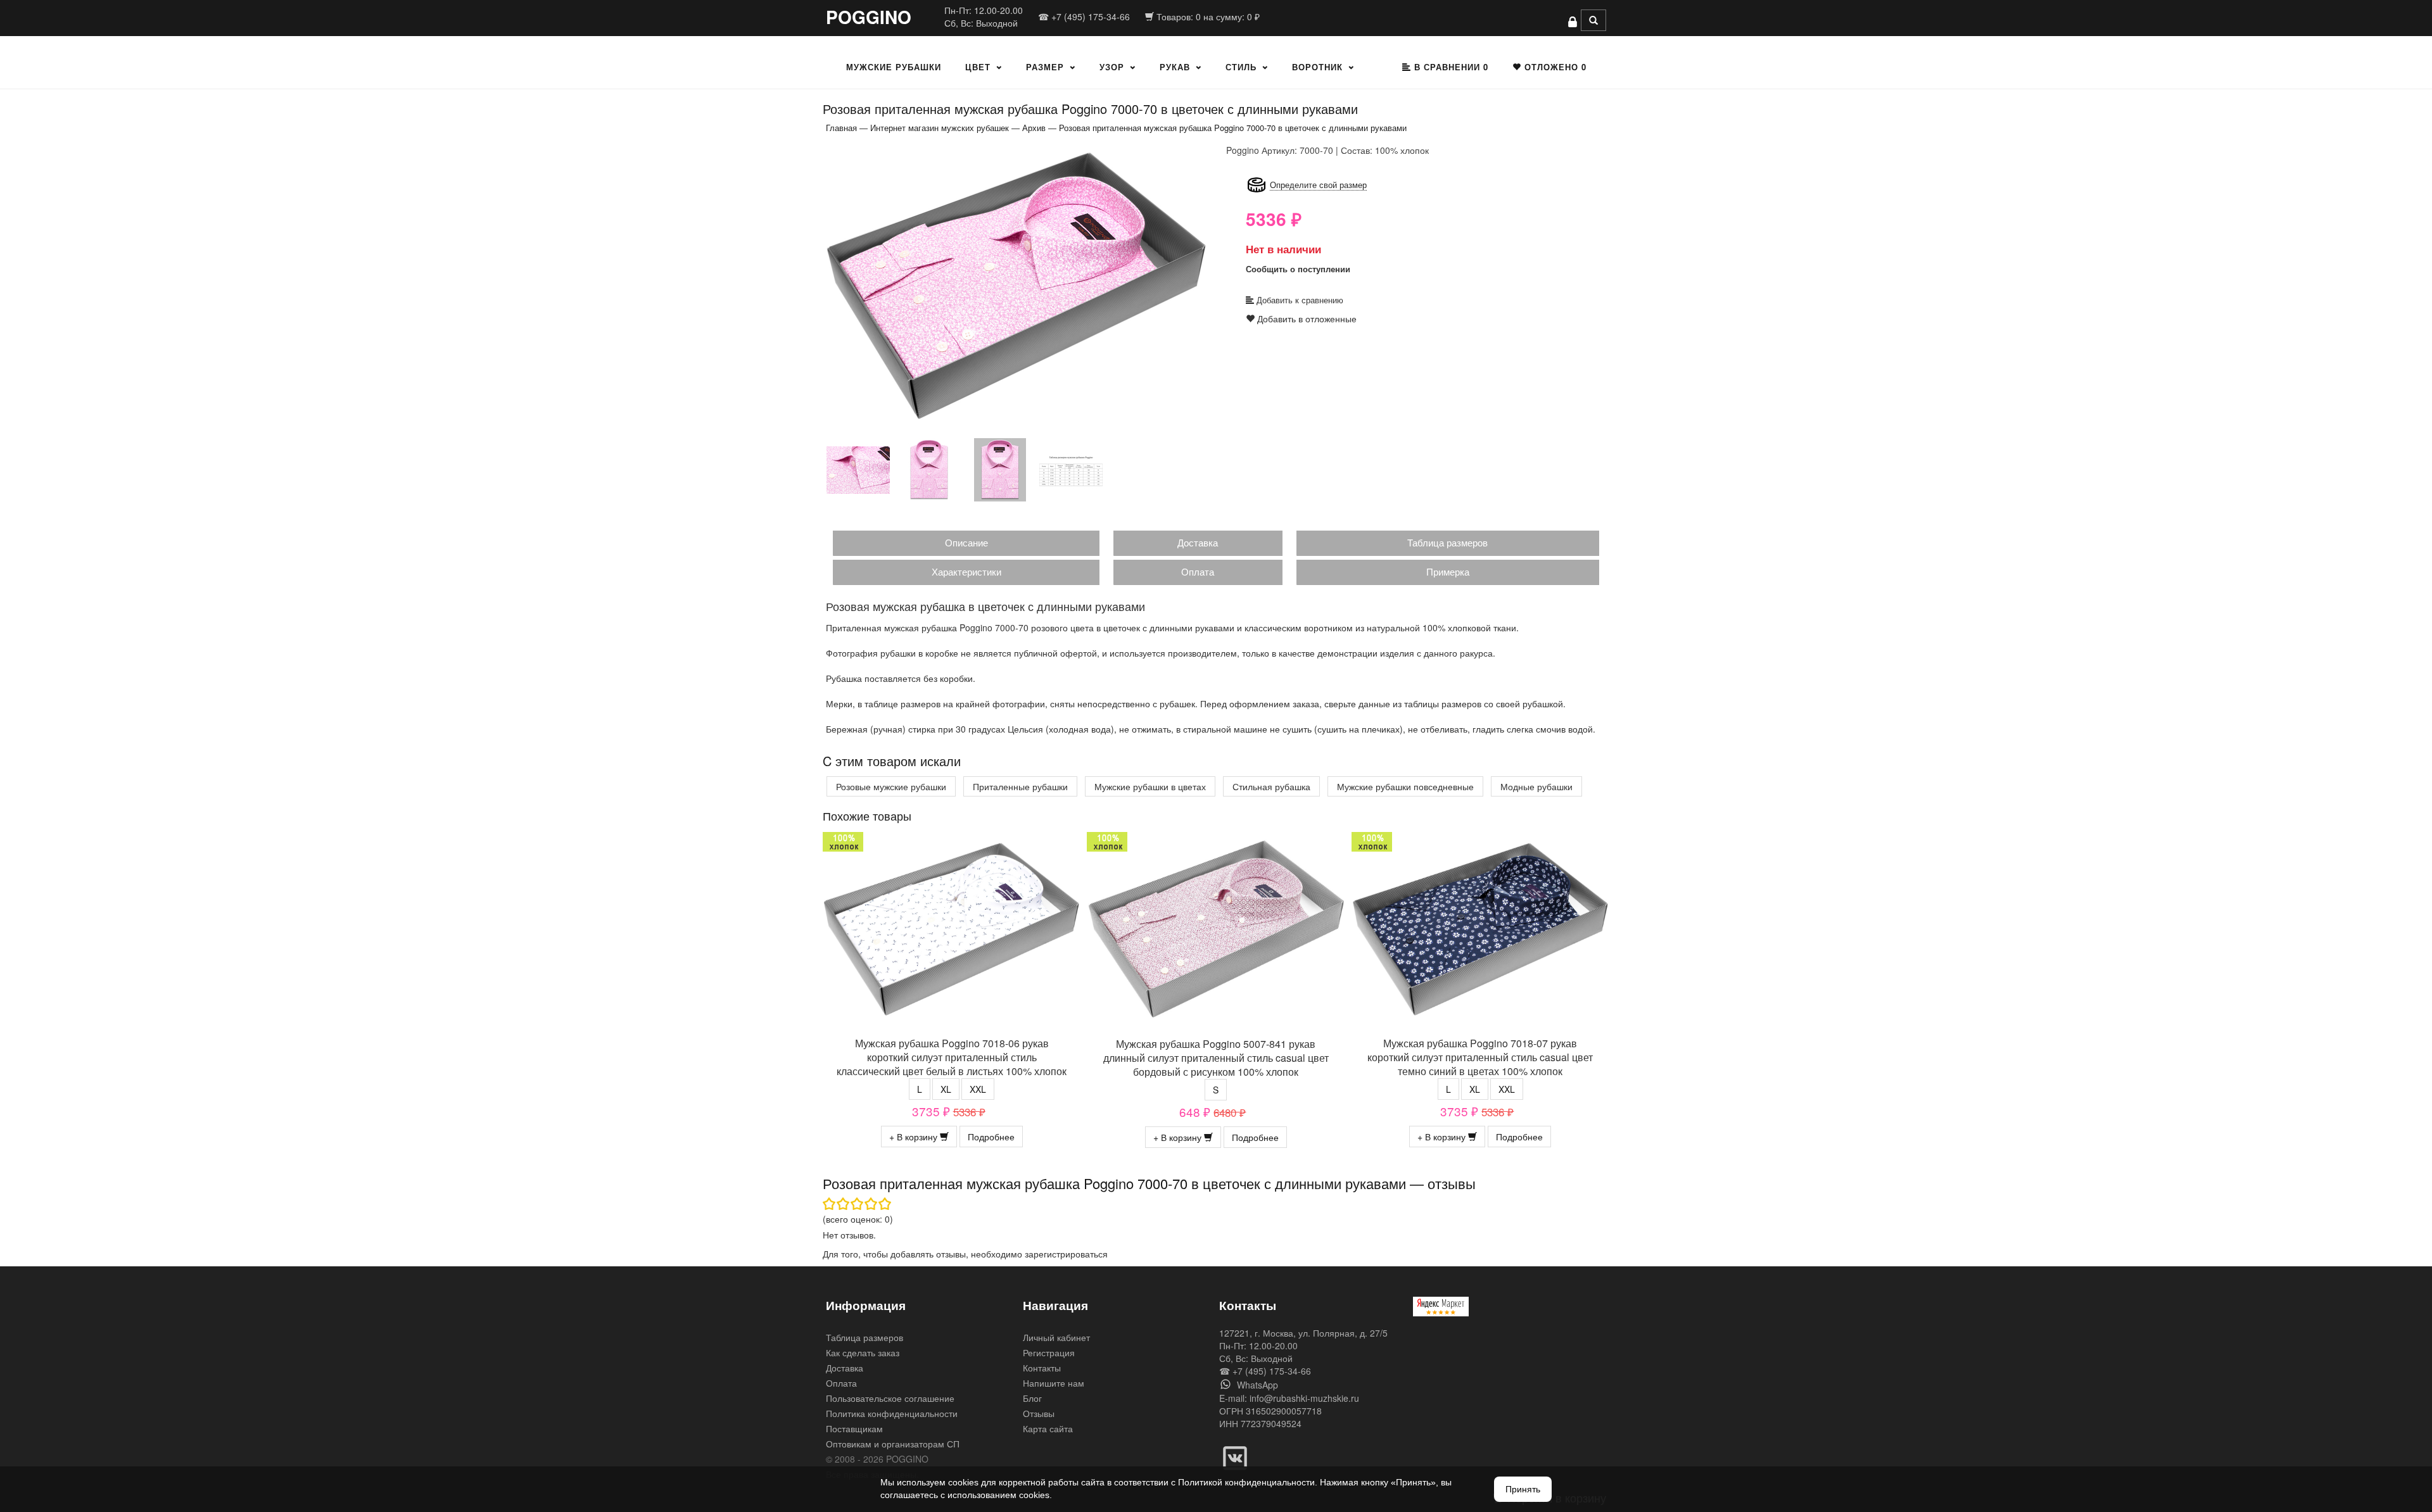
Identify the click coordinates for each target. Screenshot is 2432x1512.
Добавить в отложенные (1306, 318)
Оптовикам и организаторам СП (893, 1444)
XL (946, 1089)
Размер (1045, 67)
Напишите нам (1054, 1383)
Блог (1032, 1398)
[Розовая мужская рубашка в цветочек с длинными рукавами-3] (929, 469)
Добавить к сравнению (1299, 300)
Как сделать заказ (863, 1352)
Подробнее (991, 1137)
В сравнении (1450, 67)
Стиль (1241, 67)
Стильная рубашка (1271, 786)
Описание (966, 542)
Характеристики (966, 571)
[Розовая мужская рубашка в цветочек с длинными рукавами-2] (858, 469)
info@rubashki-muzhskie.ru (1304, 1398)
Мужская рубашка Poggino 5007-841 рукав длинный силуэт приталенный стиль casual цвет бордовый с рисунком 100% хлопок (1216, 1058)
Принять (1523, 1489)
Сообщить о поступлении (1298, 269)
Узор (1112, 67)
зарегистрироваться (1066, 1254)
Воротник (1317, 67)
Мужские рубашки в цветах (1150, 786)
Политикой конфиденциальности (1246, 1482)
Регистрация (1049, 1352)
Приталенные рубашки (1020, 786)
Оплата (1198, 571)
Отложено (1554, 67)
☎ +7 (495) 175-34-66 (1084, 16)
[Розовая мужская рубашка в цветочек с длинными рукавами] (1016, 286)
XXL (978, 1089)
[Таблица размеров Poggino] (1071, 469)
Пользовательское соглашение (890, 1398)
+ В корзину (915, 1137)
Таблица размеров (1447, 542)
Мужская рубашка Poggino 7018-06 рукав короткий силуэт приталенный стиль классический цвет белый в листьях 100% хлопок (952, 1057)
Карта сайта (1048, 1428)
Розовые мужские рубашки (891, 786)
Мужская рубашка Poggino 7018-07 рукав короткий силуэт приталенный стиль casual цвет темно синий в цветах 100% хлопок (1480, 1057)
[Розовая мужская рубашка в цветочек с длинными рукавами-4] (1000, 469)
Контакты (1042, 1368)
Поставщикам (854, 1428)
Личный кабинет (1056, 1337)
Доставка (1198, 542)
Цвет (978, 67)
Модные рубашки (1536, 786)
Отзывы (1039, 1413)
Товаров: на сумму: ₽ (1207, 16)
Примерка (1448, 571)
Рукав (1175, 67)
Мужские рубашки (894, 67)
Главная (841, 128)
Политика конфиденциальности (892, 1413)
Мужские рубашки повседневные (1405, 786)
